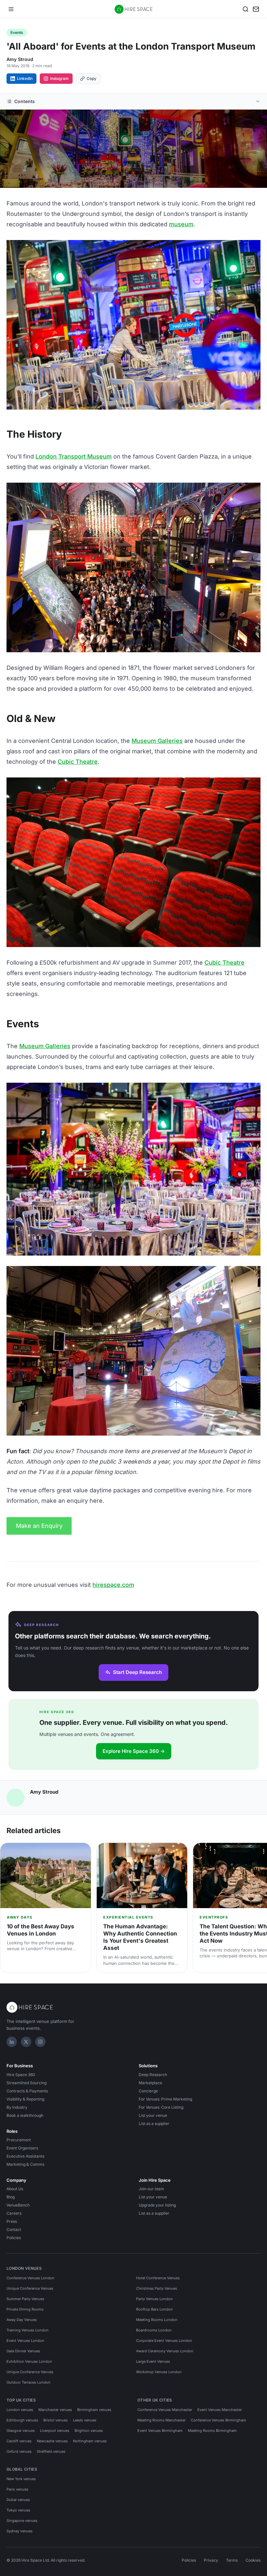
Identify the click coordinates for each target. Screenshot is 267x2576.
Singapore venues (22, 2521)
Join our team (151, 2189)
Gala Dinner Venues (23, 2351)
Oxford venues (19, 2451)
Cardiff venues (19, 2441)
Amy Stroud (20, 59)
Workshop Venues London (159, 2372)
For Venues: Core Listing (161, 2107)
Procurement (19, 2140)
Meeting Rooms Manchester (162, 2420)
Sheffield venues (51, 2451)
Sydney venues (20, 2531)
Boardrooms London (154, 2330)
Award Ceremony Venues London (165, 2351)
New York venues (21, 2479)
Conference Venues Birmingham (218, 2420)
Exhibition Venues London (29, 2361)
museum (181, 224)
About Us (15, 2189)
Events (17, 32)
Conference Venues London (30, 2278)
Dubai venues (18, 2500)
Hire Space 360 (21, 2075)
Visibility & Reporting (25, 2099)
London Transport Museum (74, 456)
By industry (17, 2107)
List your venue (153, 2115)
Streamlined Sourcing (27, 2083)
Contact (14, 2230)
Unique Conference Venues (30, 2288)
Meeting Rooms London (157, 2320)
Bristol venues (56, 2420)
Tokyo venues (18, 2510)
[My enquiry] (256, 9)
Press (12, 2221)
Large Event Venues (153, 2361)
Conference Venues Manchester (165, 2410)
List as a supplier (154, 2124)
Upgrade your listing (157, 2205)
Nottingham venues (90, 2441)
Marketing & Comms (25, 2164)
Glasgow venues (21, 2431)
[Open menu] (11, 9)
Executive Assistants (25, 2156)
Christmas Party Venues (157, 2288)
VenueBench (18, 2205)
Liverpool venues (55, 2431)
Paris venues (17, 2489)
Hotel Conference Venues (158, 2278)
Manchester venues (55, 2410)
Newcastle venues (52, 2441)
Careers (14, 2213)
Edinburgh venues (22, 2420)
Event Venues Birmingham (160, 2431)
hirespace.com (113, 1585)
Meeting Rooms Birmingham (212, 2431)
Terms (232, 2560)
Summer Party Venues (25, 2299)
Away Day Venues (22, 2320)
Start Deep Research (137, 1672)
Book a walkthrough (25, 2115)
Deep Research (153, 2075)
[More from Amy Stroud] (16, 1798)
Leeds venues (85, 2420)
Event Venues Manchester (220, 2410)
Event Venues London (25, 2341)
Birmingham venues (94, 2410)
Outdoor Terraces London (28, 2382)
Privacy (211, 2560)
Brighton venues (89, 2431)
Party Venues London (155, 2299)
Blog (11, 2197)
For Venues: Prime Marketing (165, 2099)
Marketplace (150, 2083)
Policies (14, 2238)
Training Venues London (28, 2330)
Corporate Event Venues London (164, 2341)
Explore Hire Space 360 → (134, 1751)
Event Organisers (22, 2148)
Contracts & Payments (27, 2091)
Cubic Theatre (78, 762)
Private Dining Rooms (25, 2309)
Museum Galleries (157, 741)
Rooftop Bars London (155, 2309)
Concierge (148, 2091)
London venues (20, 2410)
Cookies (253, 2560)
